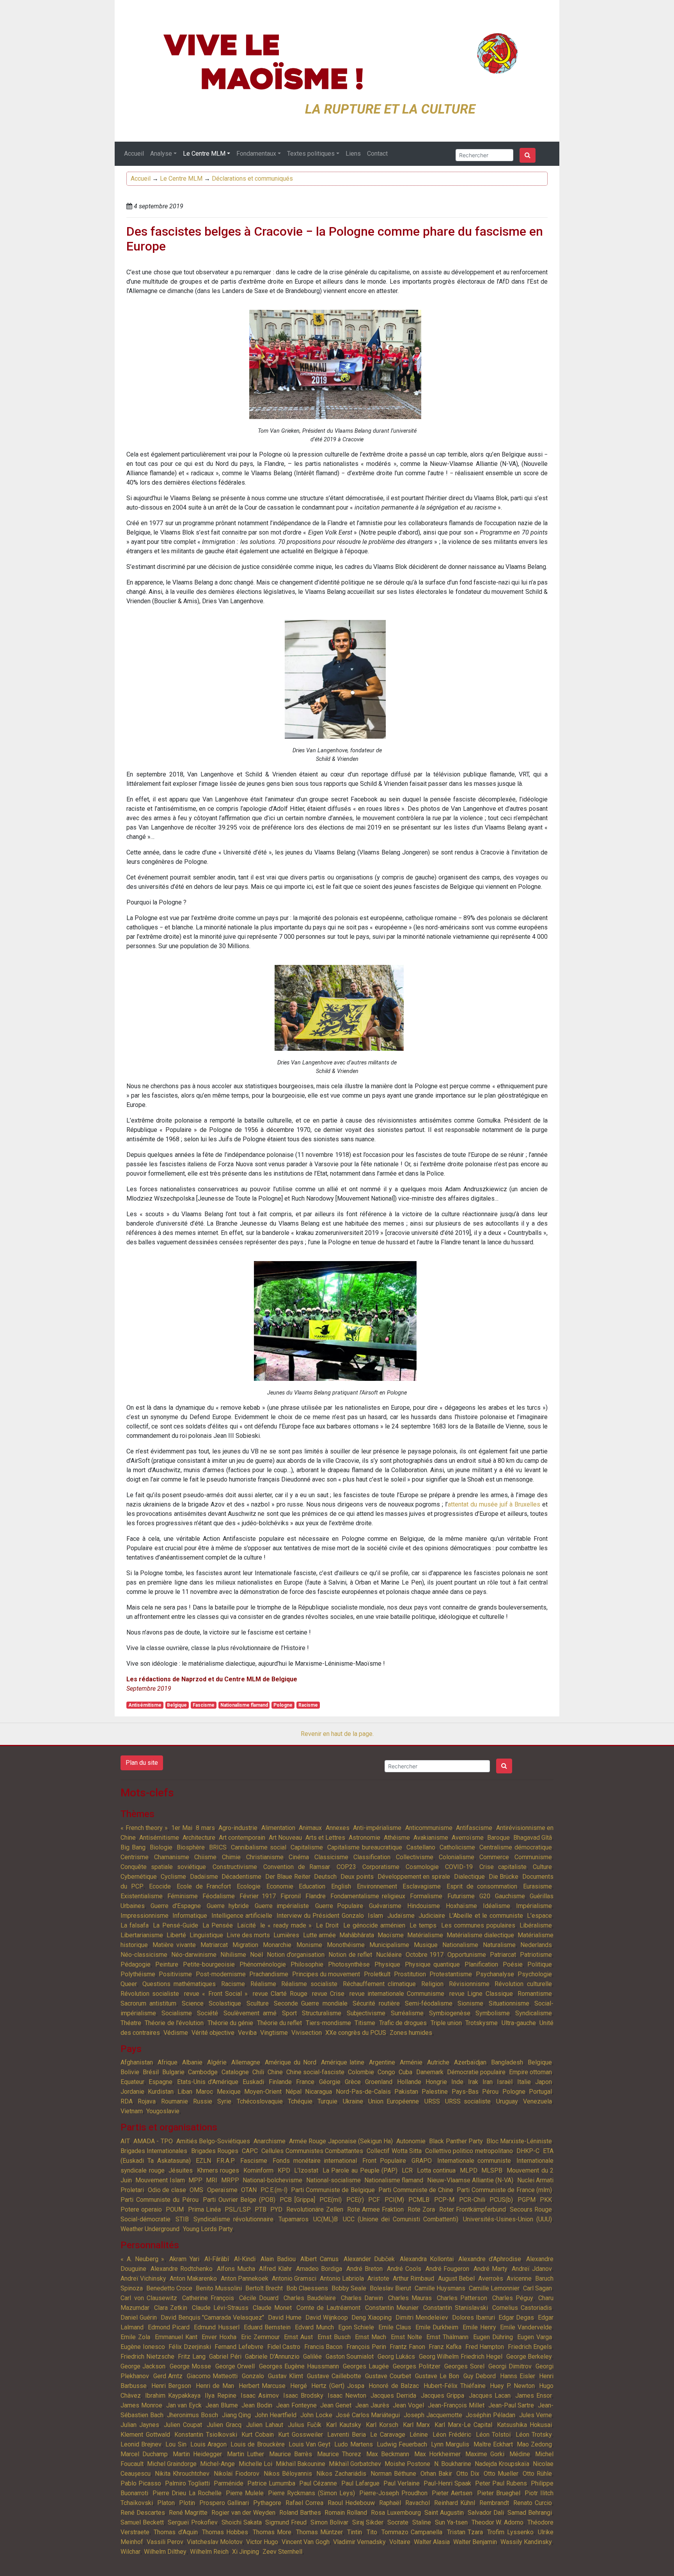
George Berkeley (529, 2357)
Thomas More (272, 2532)
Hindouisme (424, 1906)
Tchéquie (300, 2101)
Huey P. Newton (512, 2386)
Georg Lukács (396, 2357)
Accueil (134, 154)
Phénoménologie (263, 1964)
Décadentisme (241, 1877)
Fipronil (291, 1896)
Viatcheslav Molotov (215, 2542)
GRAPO (422, 2161)
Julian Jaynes (140, 2425)
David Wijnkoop (327, 2318)
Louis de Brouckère (257, 2444)
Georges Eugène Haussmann (299, 2366)
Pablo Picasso (141, 2483)
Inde (457, 2082)
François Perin (366, 2347)
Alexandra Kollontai (427, 2259)
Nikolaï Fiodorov (237, 2474)
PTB (261, 2209)
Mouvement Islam (160, 2180)
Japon (544, 2082)
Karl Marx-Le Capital (463, 2425)
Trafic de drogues (403, 2023)
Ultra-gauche (519, 2023)
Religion (432, 1984)
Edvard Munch (314, 2327)
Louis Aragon (208, 2444)
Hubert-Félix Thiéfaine (455, 2386)
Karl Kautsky (344, 2425)
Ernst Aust (298, 2337)
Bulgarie (173, 2072)
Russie (203, 2101)
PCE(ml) (331, 2200)
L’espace (539, 1916)
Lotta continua (436, 2170)
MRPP (230, 2180)
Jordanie (132, 2092)
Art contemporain (242, 1838)
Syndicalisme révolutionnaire (233, 2219)
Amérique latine (343, 2062)
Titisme (365, 2023)
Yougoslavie (163, 2111)
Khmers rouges (218, 2170)
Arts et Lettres (325, 1838)
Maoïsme (391, 1935)
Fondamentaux (256, 154)
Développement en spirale (414, 1877)
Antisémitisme (145, 1705)
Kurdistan (161, 2092)
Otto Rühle (537, 2474)
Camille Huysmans (440, 2288)
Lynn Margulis (450, 2444)
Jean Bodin (257, 2405)
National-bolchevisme (272, 2180)
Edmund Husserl (217, 2327)
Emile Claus (395, 2327)
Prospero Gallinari (224, 2503)
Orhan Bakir (436, 2474)
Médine (520, 2454)
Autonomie (411, 2141)
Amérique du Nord (291, 2062)
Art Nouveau (285, 1838)
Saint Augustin (444, 2513)
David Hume (285, 2318)
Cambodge (203, 2072)
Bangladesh (507, 2062)
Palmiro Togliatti (187, 2483)
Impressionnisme (145, 1916)
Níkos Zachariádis (341, 2474)
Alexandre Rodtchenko (182, 2269)
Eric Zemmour (260, 2337)
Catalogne (235, 2072)
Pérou (490, 2092)
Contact (377, 154)
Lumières (286, 1935)
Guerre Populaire (339, 1906)
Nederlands (536, 1945)
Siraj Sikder (368, 2522)
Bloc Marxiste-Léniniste (519, 2141)
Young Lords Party (208, 2229)
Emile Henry (479, 2327)
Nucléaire (389, 1955)
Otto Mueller (501, 2474)
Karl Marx (416, 2425)
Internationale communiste (474, 2161)
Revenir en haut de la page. (337, 1734)
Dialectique (469, 1877)
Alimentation (278, 1828)
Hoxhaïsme (461, 1906)
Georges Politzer (416, 2366)
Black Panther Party (456, 2141)
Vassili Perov (165, 2542)
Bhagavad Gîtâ (533, 1838)
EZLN (203, 2161)
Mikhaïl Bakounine (301, 2464)
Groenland (379, 2082)
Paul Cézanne (318, 2483)
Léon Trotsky (534, 2435)
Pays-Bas (465, 2092)
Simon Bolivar (329, 2522)
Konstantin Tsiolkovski (206, 2435)
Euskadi (253, 2082)
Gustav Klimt (286, 2376)
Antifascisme (474, 1828)
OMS (196, 2190)
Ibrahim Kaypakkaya (173, 2396)
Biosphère (191, 1847)
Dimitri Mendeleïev (422, 2318)
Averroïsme (468, 1838)
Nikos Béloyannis (288, 2474)
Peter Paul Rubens (501, 2483)
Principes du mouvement (326, 1974)
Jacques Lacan (490, 2396)
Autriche (438, 2062)
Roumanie (175, 2101)
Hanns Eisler (518, 2376)
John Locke (316, 2415)
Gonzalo (253, 2376)
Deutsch (325, 1877)
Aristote (378, 2278)
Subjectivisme (366, 2013)
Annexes (338, 1828)
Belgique (177, 1705)
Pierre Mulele (245, 2493)
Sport (289, 2013)
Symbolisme (493, 2013)
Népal (294, 2092)
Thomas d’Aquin (176, 2532)
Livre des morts (248, 1935)
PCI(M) (394, 2200)
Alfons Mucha (236, 2269)
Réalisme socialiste (309, 1984)
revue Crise (328, 1994)
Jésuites (181, 2170)
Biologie (161, 1847)
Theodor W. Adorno (498, 2522)
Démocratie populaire (476, 2072)
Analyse (161, 154)
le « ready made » (286, 1925)
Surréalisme (407, 2013)
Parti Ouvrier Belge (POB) (239, 2200)
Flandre (316, 1896)
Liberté (176, 1935)
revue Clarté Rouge (280, 1994)
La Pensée (218, 1925)
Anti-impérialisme (377, 1828)
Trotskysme (482, 2023)
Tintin (355, 2532)
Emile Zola (135, 2337)
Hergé (299, 2386)
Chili (258, 2072)
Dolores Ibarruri (474, 2318)
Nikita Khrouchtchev (182, 2474)
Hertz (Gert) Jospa (338, 2386)
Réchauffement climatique (380, 1984)
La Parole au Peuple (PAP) (360, 2170)
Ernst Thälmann (447, 2337)
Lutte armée (319, 1935)
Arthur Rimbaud (413, 2278)
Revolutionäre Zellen (315, 2209)
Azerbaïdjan (470, 2062)
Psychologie (535, 1974)
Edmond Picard (169, 2327)
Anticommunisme (429, 1828)
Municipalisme (389, 1945)
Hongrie (436, 2082)
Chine (275, 2072)
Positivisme (175, 1974)
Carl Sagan (537, 2288)
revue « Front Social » (216, 1994)
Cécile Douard (259, 2298)
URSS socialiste (468, 2101)
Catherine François (208, 2298)
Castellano (421, 1847)
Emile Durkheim (437, 2327)
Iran (488, 2082)
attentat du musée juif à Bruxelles (494, 1504)
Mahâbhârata (357, 1935)
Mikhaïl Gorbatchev (355, 2464)
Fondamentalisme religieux (368, 1896)
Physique (387, 1964)
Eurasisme (537, 1886)
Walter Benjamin (475, 2542)
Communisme (533, 1857)
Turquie (327, 2101)
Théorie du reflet (280, 2023)
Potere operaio (141, 2209)
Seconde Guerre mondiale (311, 2003)
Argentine (382, 2062)
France (305, 2082)
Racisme (308, 1705)
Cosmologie (422, 1867)
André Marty (490, 2269)
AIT (125, 2141)
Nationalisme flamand (244, 1705)
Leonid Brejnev (141, 2444)
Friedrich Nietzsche (147, 2357)
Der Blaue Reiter (288, 1877)
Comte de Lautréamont (328, 2308)
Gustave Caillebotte (334, 2376)
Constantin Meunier (392, 2308)
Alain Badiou (278, 2259)
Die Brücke (504, 1877)
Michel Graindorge (172, 2464)
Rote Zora (421, 2209)
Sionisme (470, 2003)
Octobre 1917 (425, 1955)
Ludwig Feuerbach (402, 2444)
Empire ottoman (530, 2072)
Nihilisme (233, 1955)
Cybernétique (139, 1877)
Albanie (192, 2062)
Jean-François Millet (456, 2405)
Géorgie (330, 2082)
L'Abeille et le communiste (486, 1916)
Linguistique (206, 1935)
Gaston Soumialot (350, 2357)
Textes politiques (311, 154)
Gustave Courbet (388, 2376)
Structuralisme (322, 2013)
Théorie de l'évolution (174, 2023)
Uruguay (507, 2101)
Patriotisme (536, 1955)
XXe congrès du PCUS (356, 2033)
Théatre (131, 2023)
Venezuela (537, 2101)
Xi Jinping (246, 2552)
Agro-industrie (238, 1828)
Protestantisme (451, 1974)
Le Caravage (388, 2435)
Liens (353, 154)
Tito (372, 2532)
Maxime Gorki (485, 2454)
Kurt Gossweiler (301, 2435)
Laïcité (247, 1925)
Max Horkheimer (437, 2454)
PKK (546, 2200)
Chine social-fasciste (315, 2072)
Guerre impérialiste (282, 1906)
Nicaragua (318, 2092)
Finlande (280, 2082)
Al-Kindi (245, 2259)
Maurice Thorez (339, 2454)
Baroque (498, 1838)
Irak (473, 2082)
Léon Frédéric (452, 2435)
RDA (127, 2101)
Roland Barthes (300, 2513)
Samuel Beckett (142, 2522)
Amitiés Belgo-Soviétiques (213, 2141)
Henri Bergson (171, 2386)
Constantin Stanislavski (456, 2308)
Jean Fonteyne (296, 2405)
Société (208, 2013)
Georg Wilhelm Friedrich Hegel (461, 2357)
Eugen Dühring (493, 2337)
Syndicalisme (534, 2013)
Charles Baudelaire (310, 2298)
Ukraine (353, 2101)
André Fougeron (448, 2269)
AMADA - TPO (153, 2141)
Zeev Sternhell (282, 2552)
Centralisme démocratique (516, 1847)
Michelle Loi (255, 2464)
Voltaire (400, 2542)
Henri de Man (215, 2386)
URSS (432, 2101)
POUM (175, 2209)
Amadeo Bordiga (319, 2269)
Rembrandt (494, 2503)
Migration (245, 1945)
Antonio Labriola (342, 2278)
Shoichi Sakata (242, 2522)
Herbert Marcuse (262, 2386)
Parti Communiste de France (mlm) (504, 2190)
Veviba (247, 2033)
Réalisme (263, 1984)
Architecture (199, 1838)
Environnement (377, 1886)
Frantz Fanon (407, 2347)
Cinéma (299, 1857)
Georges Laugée (366, 2366)
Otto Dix (468, 2474)
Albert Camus (319, 2259)
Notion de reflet (350, 1955)
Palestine (435, 2092)
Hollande (409, 2082)
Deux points (357, 1877)
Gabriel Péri (225, 2357)
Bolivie (130, 2072)
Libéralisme (536, 1925)
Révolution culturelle (523, 1984)
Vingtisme (274, 2033)
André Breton (364, 2269)
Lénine (419, 2435)
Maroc (204, 2092)
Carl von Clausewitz (149, 2298)
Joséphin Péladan (490, 2415)
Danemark (430, 2072)
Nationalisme (460, 1945)
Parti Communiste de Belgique (333, 2190)
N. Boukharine (453, 2464)
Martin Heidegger (197, 2454)
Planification (481, 1964)
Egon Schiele (356, 2327)
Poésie (513, 1964)
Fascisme (204, 1705)
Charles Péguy (513, 2298)
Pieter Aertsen (452, 2493)
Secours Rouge (531, 2209)
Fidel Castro (284, 2347)
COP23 (346, 1867)
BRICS (218, 1847)
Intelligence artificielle (242, 1916)
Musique (426, 1945)
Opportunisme (467, 1955)
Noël (256, 1955)
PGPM (527, 2200)
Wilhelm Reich (209, 2552)
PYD (276, 2209)
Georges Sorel (464, 2366)
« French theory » (144, 1828)
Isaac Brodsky (303, 2396)
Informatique (190, 1916)
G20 (485, 1896)
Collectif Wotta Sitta (394, 2151)
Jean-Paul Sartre (511, 2405)
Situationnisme (509, 2003)
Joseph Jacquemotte (433, 2415)
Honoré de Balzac (394, 2386)
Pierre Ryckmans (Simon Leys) (311, 2493)
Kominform (258, 2170)
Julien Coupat (183, 2425)
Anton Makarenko (193, 2278)
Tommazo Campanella (412, 2532)
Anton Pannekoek (245, 2278)
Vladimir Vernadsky (359, 2542)
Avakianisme (431, 1838)
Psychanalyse (495, 1974)
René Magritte (188, 2513)
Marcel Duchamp (144, 2454)
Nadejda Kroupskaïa (502, 2464)
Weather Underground (150, 2229)
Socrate (398, 2522)
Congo (386, 2072)
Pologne (283, 1705)
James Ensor (534, 2396)
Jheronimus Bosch (192, 2415)
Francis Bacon (324, 2347)
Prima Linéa (204, 2209)
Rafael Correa (304, 2503)
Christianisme (265, 1857)
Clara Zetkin (171, 2308)
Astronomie (364, 1838)
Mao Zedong (534, 2444)
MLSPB (492, 2170)
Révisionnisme (469, 1984)
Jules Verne (536, 2415)
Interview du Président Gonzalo (320, 1916)
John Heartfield (276, 2415)
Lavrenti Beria (347, 2435)
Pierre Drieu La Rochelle (187, 2493)
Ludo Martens (353, 2444)
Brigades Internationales (154, 2151)
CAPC (250, 2151)
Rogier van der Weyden (243, 2513)
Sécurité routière (376, 2003)
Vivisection (307, 2033)
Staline (422, 2522)
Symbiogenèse (450, 2013)
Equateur (132, 2082)
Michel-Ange (217, 2464)
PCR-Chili (472, 2200)
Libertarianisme (142, 1935)
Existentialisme (142, 1896)
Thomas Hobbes (225, 2532)
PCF (374, 2200)
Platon (166, 2503)
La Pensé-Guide (175, 1925)
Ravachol (418, 2503)
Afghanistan (137, 2062)
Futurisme (461, 1896)
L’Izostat (306, 2170)
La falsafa (135, 1925)
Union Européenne (394, 2101)
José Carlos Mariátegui (368, 2415)
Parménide (229, 2483)
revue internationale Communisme (397, 1994)
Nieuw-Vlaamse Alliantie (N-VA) (470, 2180)
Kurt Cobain (258, 2435)
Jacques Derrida (393, 2396)
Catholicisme (457, 1847)
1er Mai (182, 1828)
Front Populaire (384, 2161)
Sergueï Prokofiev (193, 2522)
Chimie (231, 1857)
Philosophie (307, 1964)
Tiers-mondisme (328, 2023)
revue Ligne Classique (481, 1994)
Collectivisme (415, 1857)
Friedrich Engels (530, 2347)
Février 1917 (257, 1896)
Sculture (258, 2003)
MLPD (469, 2170)
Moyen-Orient (263, 2092)
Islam (375, 1916)
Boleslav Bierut (390, 2288)
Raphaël (390, 2503)
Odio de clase (167, 2190)
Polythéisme (138, 1974)
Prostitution (410, 1974)
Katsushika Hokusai (524, 2425)
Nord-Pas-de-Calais (363, 2092)
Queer (129, 1984)
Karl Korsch (382, 2425)
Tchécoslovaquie (260, 2101)
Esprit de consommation (482, 1886)
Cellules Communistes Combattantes (312, 2151)
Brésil (151, 2072)
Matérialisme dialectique (480, 1935)
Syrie (224, 2101)
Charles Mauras (410, 2298)
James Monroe (141, 2405)
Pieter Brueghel (499, 2493)
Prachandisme (269, 1974)
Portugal (540, 2092)
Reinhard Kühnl (455, 2503)
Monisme (309, 1945)
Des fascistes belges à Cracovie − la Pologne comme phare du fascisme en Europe (335, 239)
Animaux (310, 1828)
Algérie (217, 2062)
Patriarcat (503, 1955)
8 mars (205, 1828)
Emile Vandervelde (526, 2327)
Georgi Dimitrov (510, 2366)
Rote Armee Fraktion (375, 2209)
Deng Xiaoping (372, 2318)
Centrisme (135, 1857)
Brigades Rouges (215, 2151)
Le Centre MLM (204, 154)
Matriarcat (214, 1945)
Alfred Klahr (275, 2269)
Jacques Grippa (443, 2396)
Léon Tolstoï (494, 2435)
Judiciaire (432, 1916)
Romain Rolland (346, 2513)
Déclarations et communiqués (252, 179)
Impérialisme (534, 1906)
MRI (212, 2180)
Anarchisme (270, 2141)
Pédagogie (136, 1964)
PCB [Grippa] (297, 2200)
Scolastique (225, 2003)
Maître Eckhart (493, 2444)
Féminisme (183, 1896)
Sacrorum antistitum (148, 2003)
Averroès (491, 2278)
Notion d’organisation (296, 1955)
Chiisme (205, 1857)
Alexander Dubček (369, 2259)
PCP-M (444, 2200)
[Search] (528, 155)
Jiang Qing (237, 2415)
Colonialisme (457, 1857)
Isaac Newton (347, 2396)
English (341, 1886)
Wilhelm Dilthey (165, 2552)
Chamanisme (172, 1857)
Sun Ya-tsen (451, 2522)
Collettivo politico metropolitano (469, 2151)
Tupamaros (294, 2219)
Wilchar (130, 2552)
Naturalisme (499, 1945)
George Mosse (190, 2366)
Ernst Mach (371, 2337)
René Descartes (143, 2513)
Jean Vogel (408, 2405)
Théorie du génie (231, 2023)
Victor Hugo (262, 2542)
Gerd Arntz (168, 2376)
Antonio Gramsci (294, 2278)
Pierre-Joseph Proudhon (393, 2493)
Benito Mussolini (219, 2288)
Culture (542, 1867)
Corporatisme (381, 1867)
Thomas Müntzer (319, 2532)
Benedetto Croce (169, 2288)
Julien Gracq (224, 2425)
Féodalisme (219, 1896)
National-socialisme (333, 2180)
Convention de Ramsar (297, 1867)
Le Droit (327, 1925)
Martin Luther (246, 2454)
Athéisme (397, 1838)
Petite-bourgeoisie (209, 1964)
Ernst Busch (334, 2337)
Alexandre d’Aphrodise (490, 2259)
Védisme (176, 2033)
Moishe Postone (407, 2464)
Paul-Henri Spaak (447, 2483)
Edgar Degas (516, 2318)
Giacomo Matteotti (212, 2376)
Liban (185, 2092)
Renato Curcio (533, 2503)
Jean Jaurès (372, 2405)
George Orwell (235, 2366)
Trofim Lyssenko (510, 2532)
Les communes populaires (478, 1925)
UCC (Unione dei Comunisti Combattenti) (401, 2219)
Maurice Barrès (291, 2454)
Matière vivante (174, 1945)
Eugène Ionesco (143, 2347)
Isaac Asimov (260, 2396)
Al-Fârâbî (217, 2259)
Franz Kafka (445, 2347)
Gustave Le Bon (437, 2376)
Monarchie (277, 1945)
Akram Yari (184, 2259)
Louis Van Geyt (310, 2444)
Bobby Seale (349, 2288)
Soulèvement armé (250, 2013)
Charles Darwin (362, 2298)
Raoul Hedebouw (351, 2503)
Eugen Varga (535, 2337)
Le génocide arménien (374, 1925)
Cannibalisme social (259, 1847)
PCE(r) (355, 2200)
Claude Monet (272, 2308)
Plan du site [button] (142, 1763)
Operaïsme (222, 2190)
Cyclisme (173, 1877)
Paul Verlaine (402, 2483)
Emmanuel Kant (176, 2337)
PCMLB (419, 2200)
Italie (524, 2082)
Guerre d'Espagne (176, 1906)
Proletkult (377, 1974)
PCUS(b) (501, 2200)
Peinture (167, 1964)
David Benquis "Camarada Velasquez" (213, 2318)
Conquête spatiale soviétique (163, 1867)
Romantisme (535, 1994)
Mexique (229, 2092)
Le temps (423, 1925)
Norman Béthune (393, 2474)
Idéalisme (497, 1906)
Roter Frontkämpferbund (473, 2209)
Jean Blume (222, 2405)
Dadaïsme (204, 1877)
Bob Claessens (307, 2288)
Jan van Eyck (184, 2405)
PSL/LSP (238, 2209)
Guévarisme (385, 1906)
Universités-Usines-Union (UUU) (507, 2219)
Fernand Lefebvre (239, 2347)
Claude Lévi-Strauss (220, 2308)
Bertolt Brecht (264, 2288)
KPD (284, 2170)
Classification (372, 1857)
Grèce (353, 2082)
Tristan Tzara (465, 2532)
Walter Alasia (432, 2542)
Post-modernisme (221, 1974)
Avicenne (519, 2278)
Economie (280, 1886)
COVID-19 (459, 1867)
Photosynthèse (349, 1964)
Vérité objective (213, 2033)
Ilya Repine (220, 2396)
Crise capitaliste (503, 1867)
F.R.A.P (226, 2161)
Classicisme (331, 1857)
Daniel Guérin (139, 2318)
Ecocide (160, 1886)
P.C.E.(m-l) (274, 2190)
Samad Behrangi (530, 2513)
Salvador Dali (486, 2513)
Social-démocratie (145, 2219)
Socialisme (177, 2013)
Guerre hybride (228, 1906)
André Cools (404, 2269)
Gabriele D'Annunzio (272, 2357)
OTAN (249, 2190)
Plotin (187, 2503)
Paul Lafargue (360, 2483)
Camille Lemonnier (494, 2288)
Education (312, 1886)
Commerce (494, 1857)
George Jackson (143, 2366)
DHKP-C (528, 2151)
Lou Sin (176, 2444)
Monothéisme (346, 1945)
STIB (182, 2219)
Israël (505, 2082)
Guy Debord (480, 2376)
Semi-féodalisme (429, 2003)
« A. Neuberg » (143, 2259)
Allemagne (246, 2062)
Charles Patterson (462, 2298)
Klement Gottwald (145, 2435)
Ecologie (249, 1886)
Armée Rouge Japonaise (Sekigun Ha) (341, 2141)
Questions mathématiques (179, 1984)
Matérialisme (425, 1935)
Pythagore (267, 2503)
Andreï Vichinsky (143, 2278)
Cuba (405, 2072)
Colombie (361, 2072)
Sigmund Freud (286, 2522)
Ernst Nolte (406, 2337)
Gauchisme (510, 1896)
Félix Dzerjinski (190, 2347)
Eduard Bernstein (267, 2327)
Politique (540, 1964)
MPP (195, 2180)
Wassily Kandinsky (526, 2542)
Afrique (168, 2062)
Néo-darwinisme (194, 1955)
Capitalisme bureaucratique (365, 1847)
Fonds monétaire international (315, 2161)
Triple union (446, 2023)
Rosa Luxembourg (396, 2513)
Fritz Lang (192, 2357)
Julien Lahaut (265, 2425)
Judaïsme (401, 1916)
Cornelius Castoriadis (522, 2308)
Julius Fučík (305, 2425)
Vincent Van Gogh (305, 2542)
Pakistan (406, 2092)
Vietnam (132, 2111)
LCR (407, 2170)
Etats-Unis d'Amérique (208, 2082)
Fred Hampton (485, 2347)
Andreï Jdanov (532, 2269)
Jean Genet (336, 2405)
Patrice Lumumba (271, 2483)
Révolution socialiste (150, 1994)
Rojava (147, 2101)
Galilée (312, 2357)
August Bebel (456, 2278)
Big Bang (133, 1847)
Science (193, 2003)
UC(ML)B (325, 2219)
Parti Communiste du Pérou (160, 2200)
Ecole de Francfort (204, 1886)
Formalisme (426, 1896)
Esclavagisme (422, 1886)
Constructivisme (235, 1867)
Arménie (411, 2062)
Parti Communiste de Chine (416, 2190)
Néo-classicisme (144, 1955)
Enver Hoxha (219, 2337)
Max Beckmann (388, 2454)
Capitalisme (307, 1847)
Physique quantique (432, 1964)
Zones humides (411, 2033)
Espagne (161, 2082)
